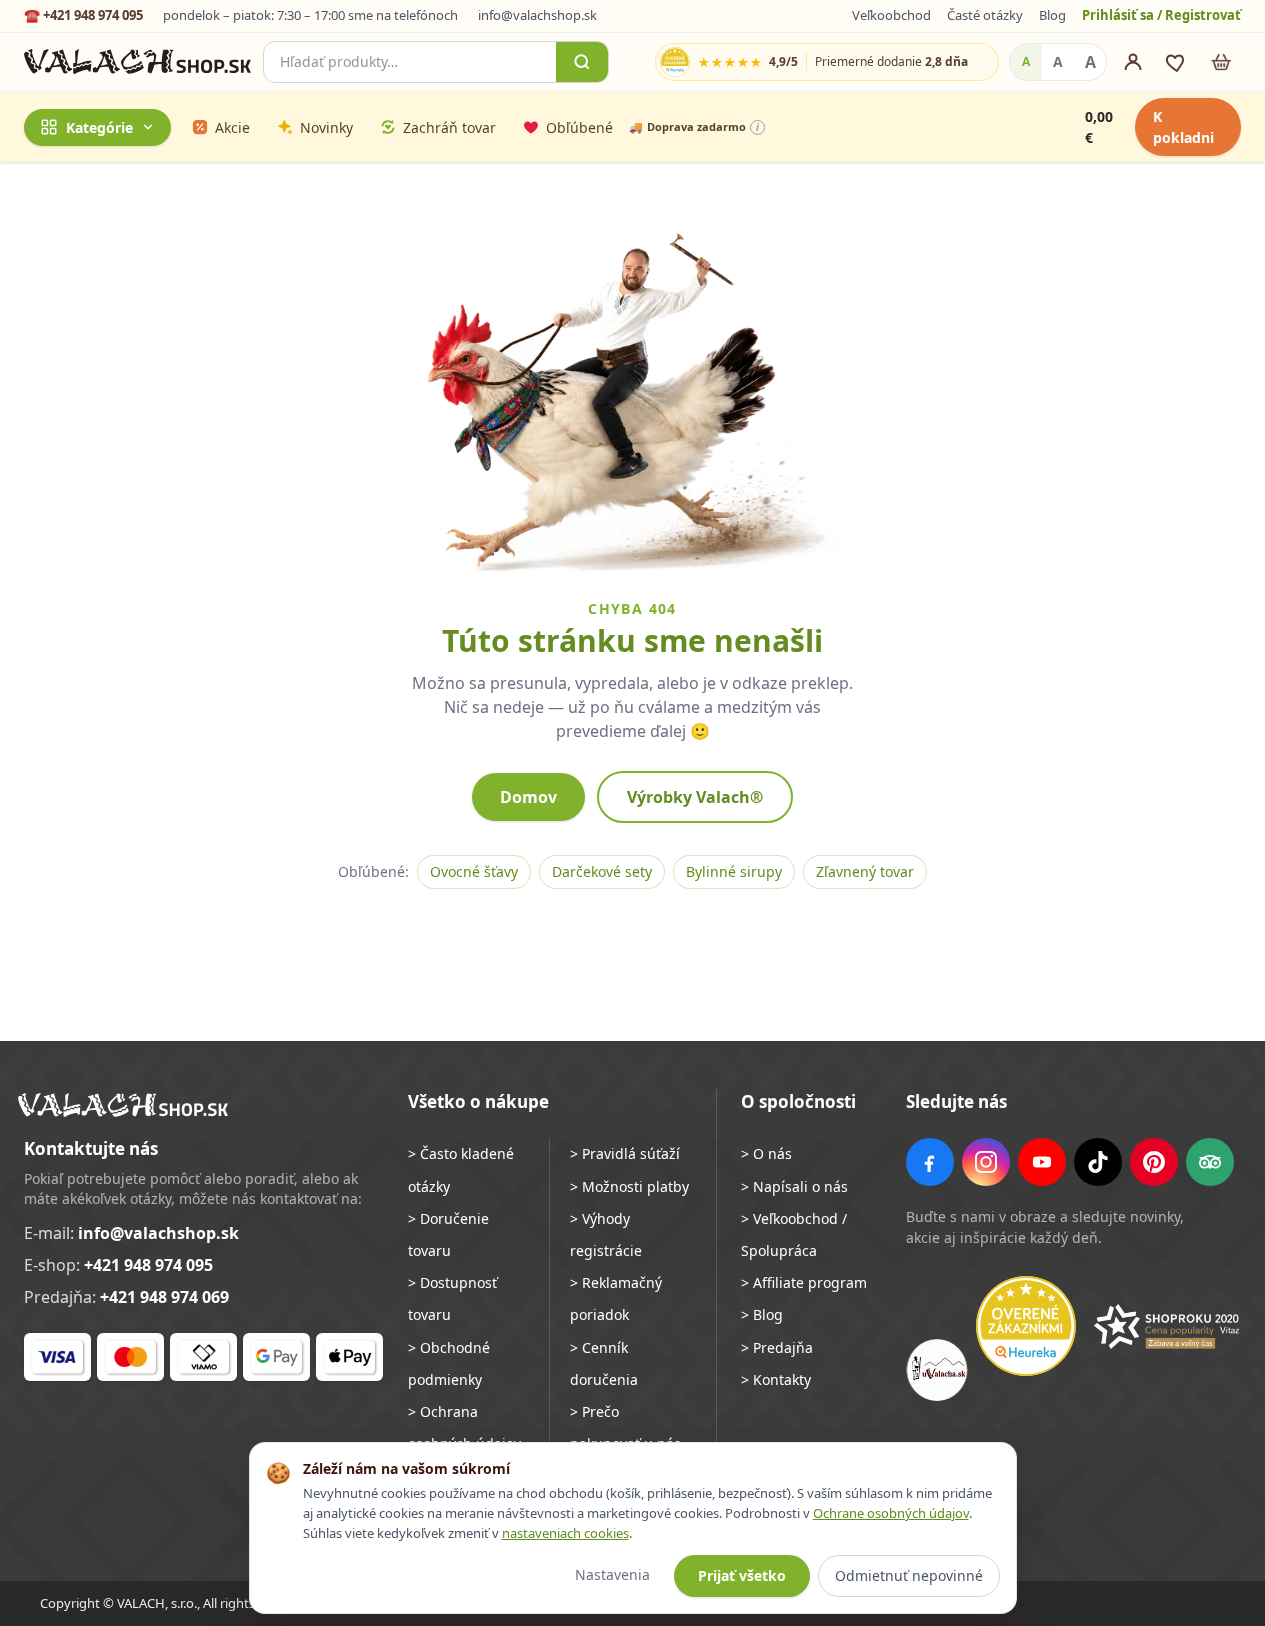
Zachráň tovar (449, 126)
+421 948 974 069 (164, 1297)
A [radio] (1026, 61)
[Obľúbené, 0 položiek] (1177, 62)
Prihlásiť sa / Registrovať (1161, 15)
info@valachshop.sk (537, 15)
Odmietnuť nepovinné (909, 1575)
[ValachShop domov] (137, 62)
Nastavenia (612, 1574)
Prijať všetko (742, 1575)
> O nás (766, 1153)
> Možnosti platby (629, 1186)
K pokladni (1183, 127)
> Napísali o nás (794, 1186)
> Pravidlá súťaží (625, 1153)
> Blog (762, 1314)
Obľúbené (579, 126)
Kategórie (99, 126)
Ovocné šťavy (474, 871)
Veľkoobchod (891, 15)
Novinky (326, 126)
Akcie (232, 126)
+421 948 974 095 (148, 1265)
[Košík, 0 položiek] (1221, 62)
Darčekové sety (602, 871)
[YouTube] (1042, 1162)
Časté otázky (985, 15)
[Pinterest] (1154, 1162)
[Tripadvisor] (1210, 1162)
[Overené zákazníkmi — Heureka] (1026, 1326)
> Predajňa (777, 1347)
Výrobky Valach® (695, 797)
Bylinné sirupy (734, 871)
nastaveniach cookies (565, 1533)
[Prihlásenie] (1133, 62)
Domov (528, 797)
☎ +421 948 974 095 (83, 15)
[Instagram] (986, 1162)
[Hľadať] (582, 62)
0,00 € (1099, 127)
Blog (1052, 15)
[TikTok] (1098, 1162)
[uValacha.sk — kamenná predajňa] (937, 1370)
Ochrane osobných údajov (891, 1513)
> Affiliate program (804, 1282)
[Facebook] (930, 1162)
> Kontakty (776, 1379)
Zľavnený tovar (865, 871)
